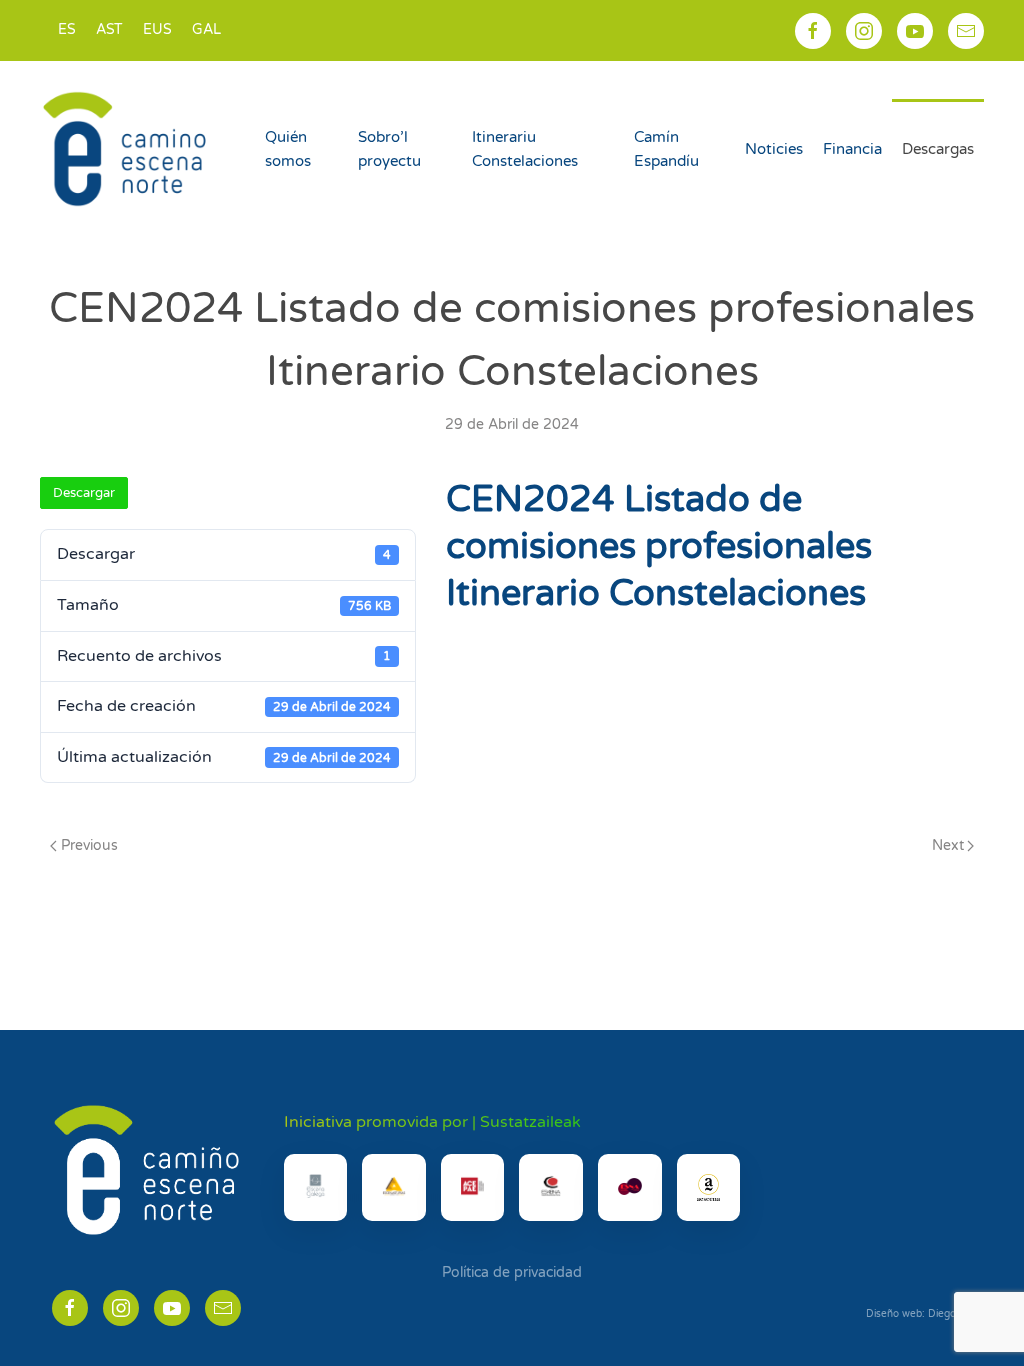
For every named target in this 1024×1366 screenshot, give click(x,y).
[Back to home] (127, 149)
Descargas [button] (938, 149)
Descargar (84, 493)
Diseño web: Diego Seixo (925, 1314)
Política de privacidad (512, 1272)
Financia (852, 149)
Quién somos (288, 149)
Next (948, 845)
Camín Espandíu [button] (666, 149)
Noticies (774, 149)
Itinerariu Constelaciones (525, 149)
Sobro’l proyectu (389, 149)
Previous (89, 845)
